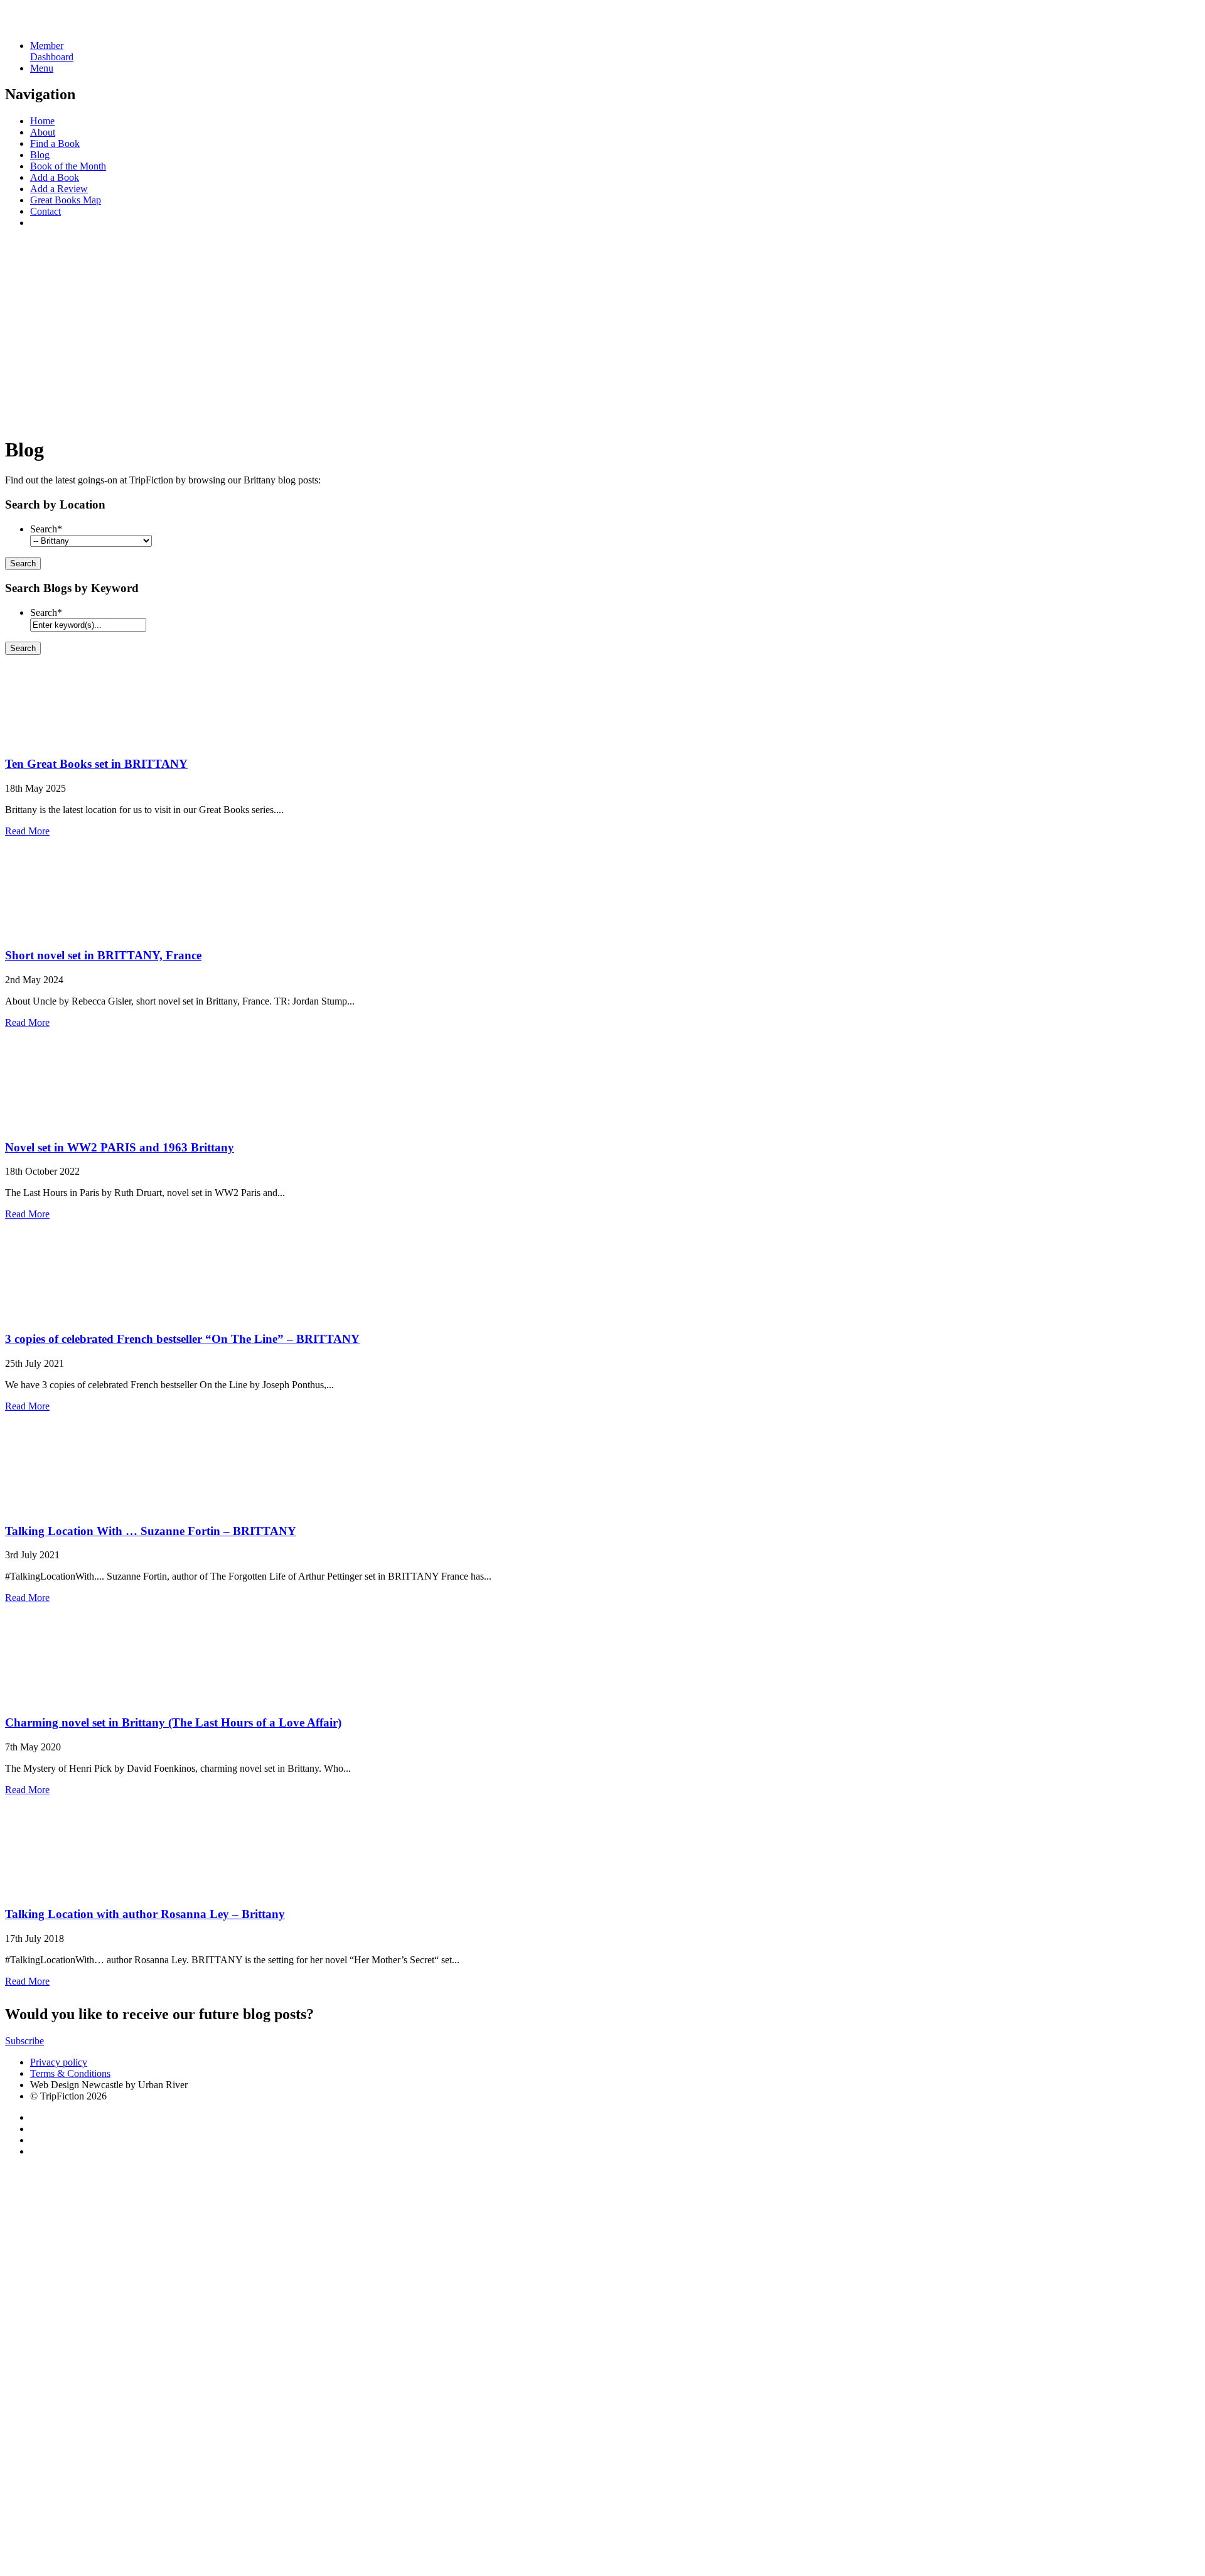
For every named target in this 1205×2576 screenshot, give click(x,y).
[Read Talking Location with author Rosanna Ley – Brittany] (49, 1890)
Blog (40, 155)
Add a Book (55, 177)
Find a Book (55, 143)
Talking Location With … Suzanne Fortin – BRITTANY (151, 1531)
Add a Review (59, 189)
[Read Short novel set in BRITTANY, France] (49, 931)
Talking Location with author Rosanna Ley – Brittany (145, 1914)
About (43, 132)
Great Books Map (66, 200)
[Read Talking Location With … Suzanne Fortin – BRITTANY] (49, 1506)
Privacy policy (59, 2062)
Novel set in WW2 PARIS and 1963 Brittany (120, 1147)
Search (46, 529)
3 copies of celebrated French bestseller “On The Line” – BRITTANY (182, 1339)
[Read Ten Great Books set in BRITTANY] (49, 739)
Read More (27, 831)
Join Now (24, 418)
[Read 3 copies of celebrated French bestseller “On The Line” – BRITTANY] (49, 1314)
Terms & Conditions (70, 2073)
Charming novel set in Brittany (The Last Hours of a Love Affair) (173, 1722)
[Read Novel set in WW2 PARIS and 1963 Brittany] (49, 1123)
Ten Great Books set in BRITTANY (96, 764)
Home (42, 121)
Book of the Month (68, 166)
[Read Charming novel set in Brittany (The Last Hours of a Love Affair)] (49, 1698)
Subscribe (24, 2041)
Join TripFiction (457, 2459)
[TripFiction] (66, 24)
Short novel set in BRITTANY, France (103, 955)
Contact (46, 211)
